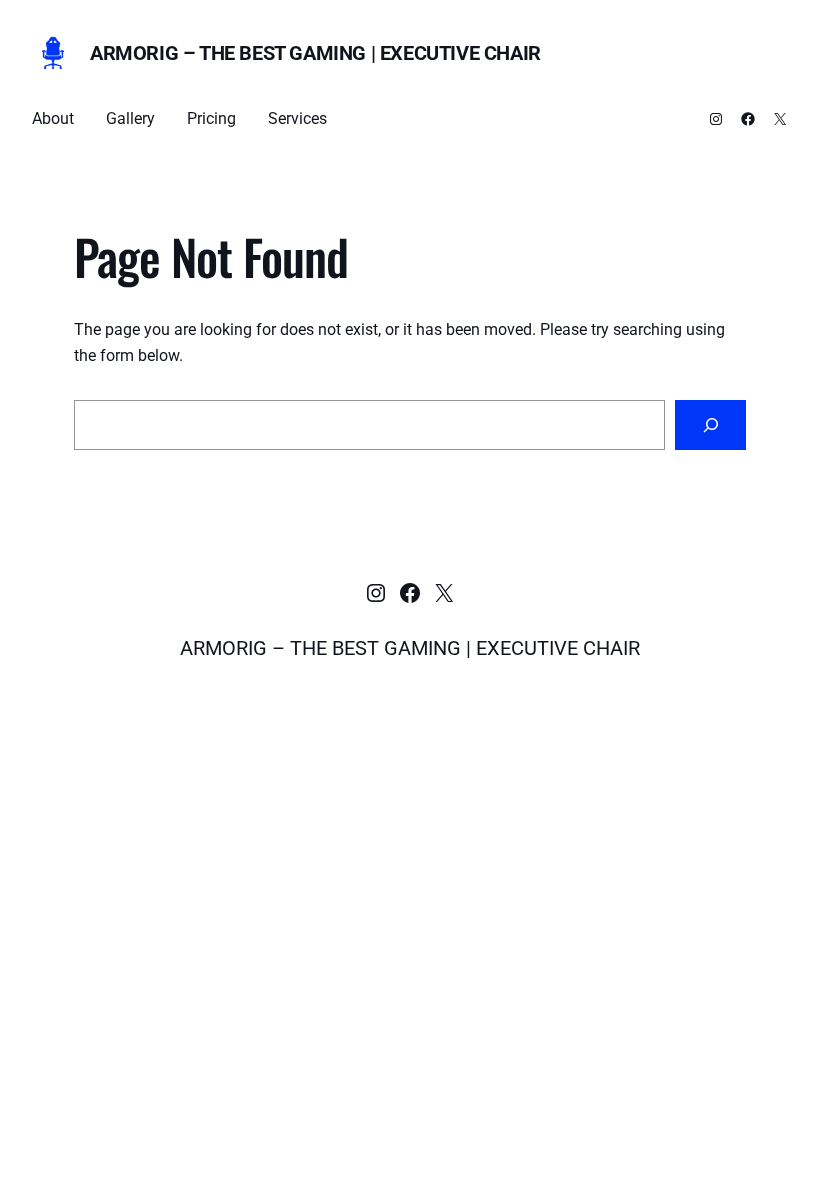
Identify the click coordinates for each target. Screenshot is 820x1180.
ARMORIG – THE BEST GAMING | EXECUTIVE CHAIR (315, 53)
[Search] (710, 424)
